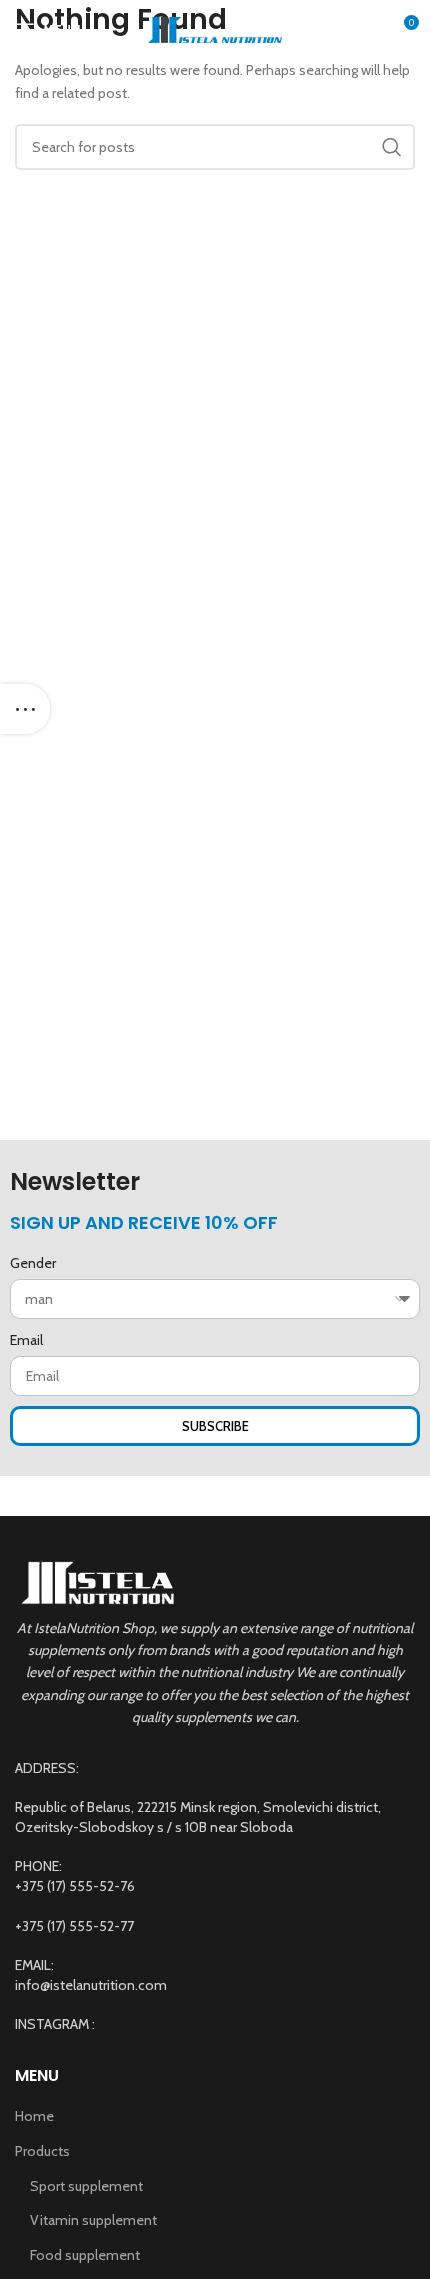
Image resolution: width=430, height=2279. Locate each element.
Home (34, 2116)
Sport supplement (86, 2186)
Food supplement (85, 2255)
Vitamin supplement (93, 2220)
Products (42, 2151)
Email (26, 1340)
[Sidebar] (25, 709)
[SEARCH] (392, 147)
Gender (33, 1263)
